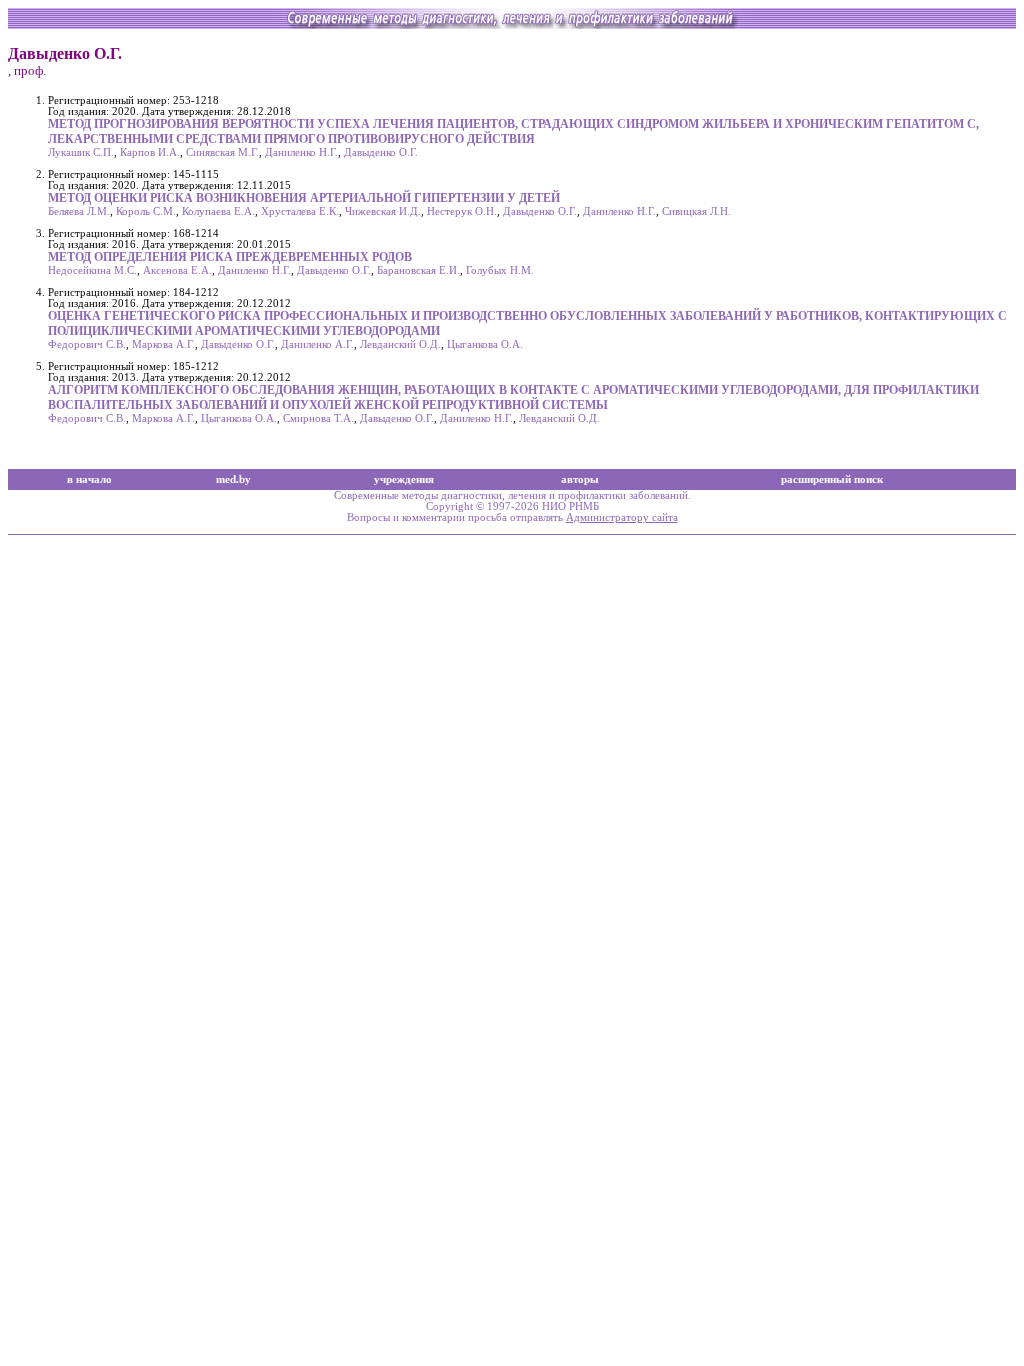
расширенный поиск (832, 479)
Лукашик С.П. (81, 152)
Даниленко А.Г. (317, 344)
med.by (233, 479)
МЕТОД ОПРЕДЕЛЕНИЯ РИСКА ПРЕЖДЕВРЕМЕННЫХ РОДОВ (230, 257)
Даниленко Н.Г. (301, 152)
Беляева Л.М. (79, 211)
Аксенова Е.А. (177, 270)
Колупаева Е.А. (218, 211)
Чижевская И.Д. (383, 211)
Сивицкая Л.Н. (696, 211)
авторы (580, 479)
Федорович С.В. (87, 344)
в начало (89, 479)
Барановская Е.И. (418, 270)
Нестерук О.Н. (462, 211)
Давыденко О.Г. (381, 152)
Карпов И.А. (150, 152)
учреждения (404, 479)
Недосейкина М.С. (92, 270)
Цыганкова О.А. (485, 344)
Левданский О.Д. (400, 344)
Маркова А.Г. (163, 344)
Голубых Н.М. (500, 270)
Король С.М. (146, 211)
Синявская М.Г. (222, 152)
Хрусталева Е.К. (300, 211)
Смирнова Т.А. (318, 418)
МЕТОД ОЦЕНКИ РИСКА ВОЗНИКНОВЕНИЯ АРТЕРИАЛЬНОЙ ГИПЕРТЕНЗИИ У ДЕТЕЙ (304, 198)
